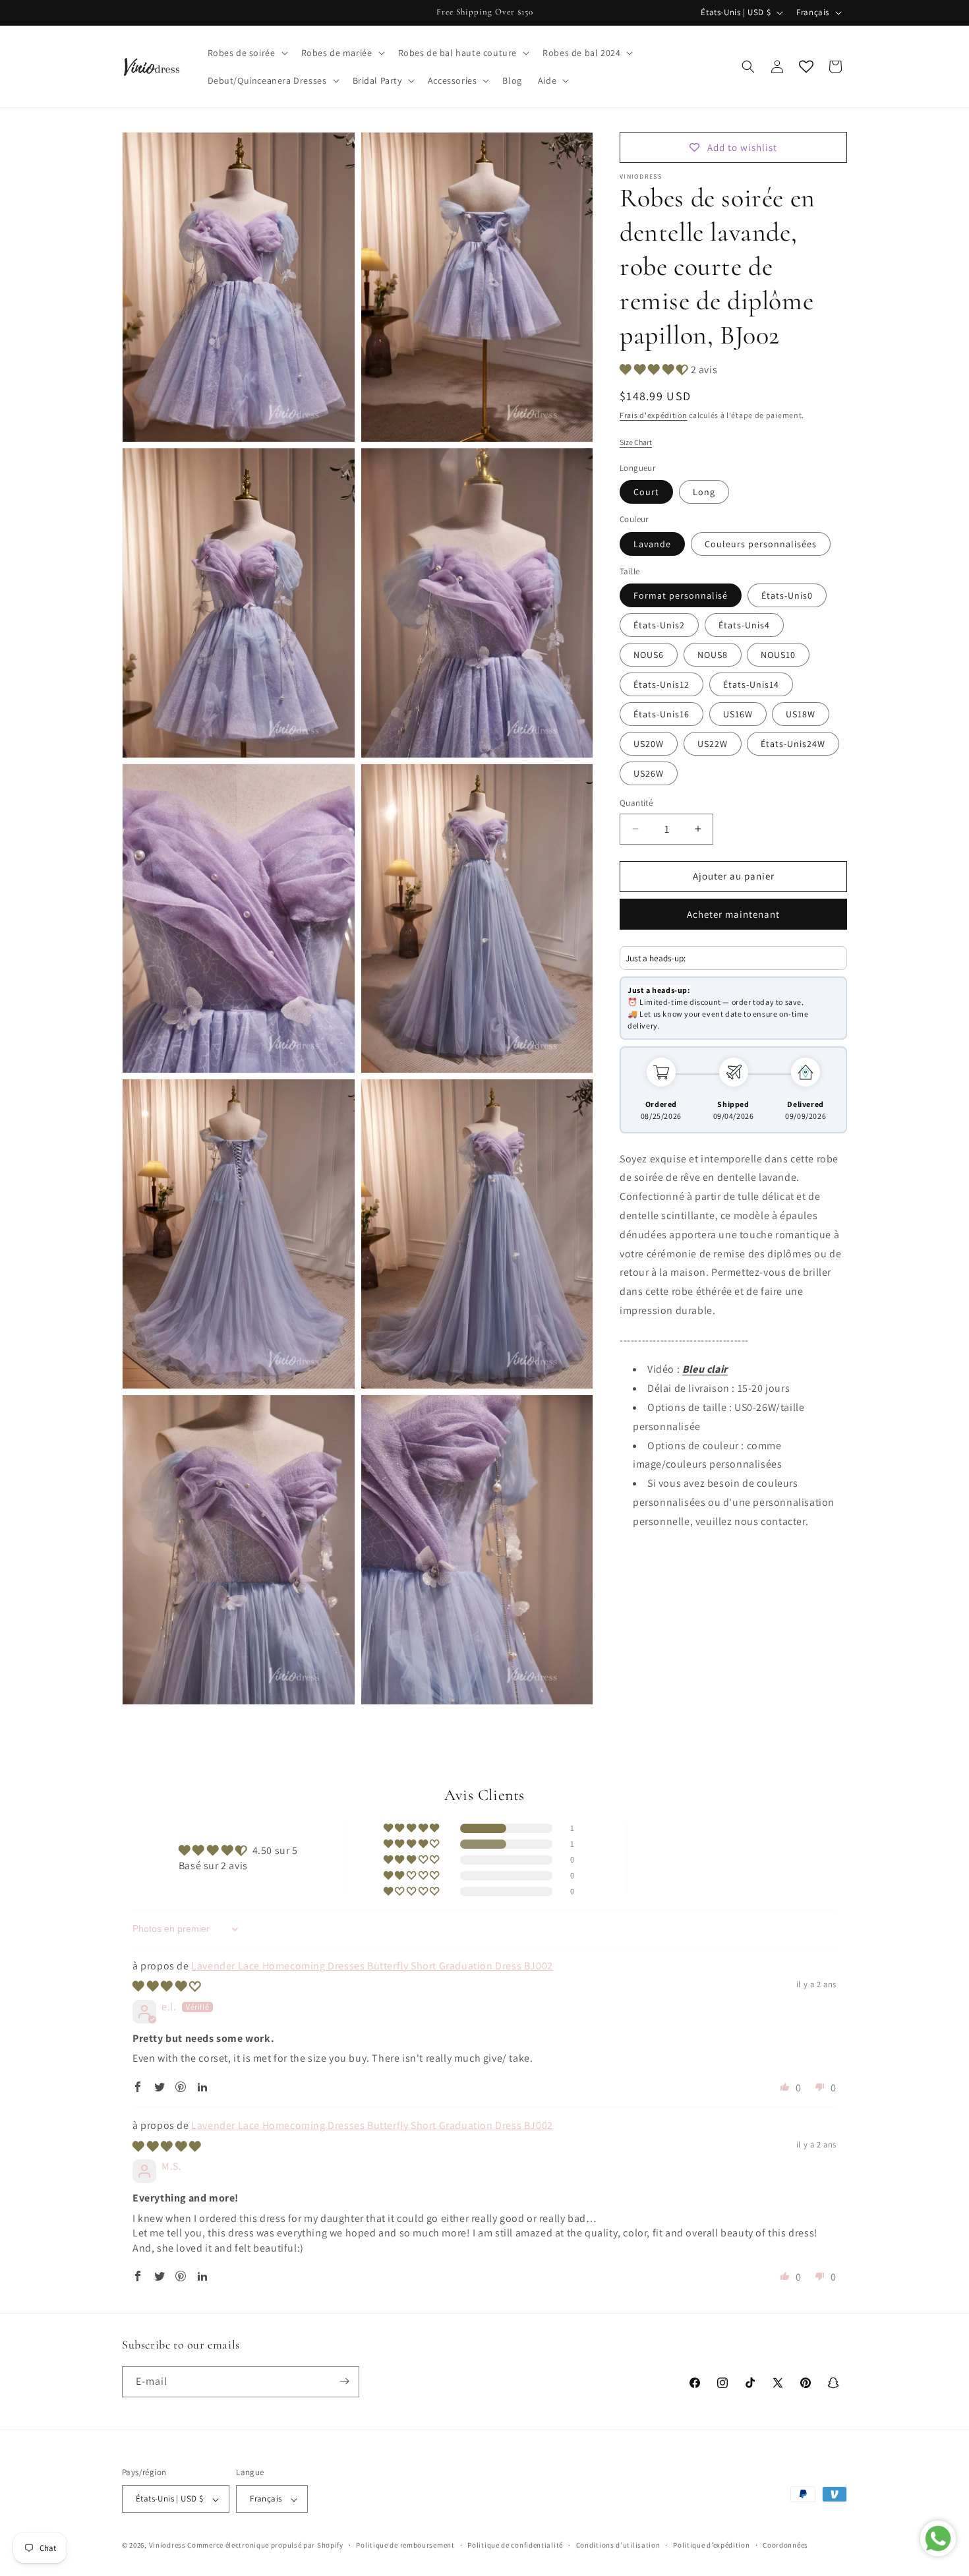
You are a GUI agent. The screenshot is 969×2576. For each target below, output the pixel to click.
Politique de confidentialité (515, 2545)
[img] (167, 1986)
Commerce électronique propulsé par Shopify (265, 2546)
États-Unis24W (793, 744)
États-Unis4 (744, 625)
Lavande (652, 544)
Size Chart (636, 442)
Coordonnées (785, 2545)
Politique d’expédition (711, 2545)
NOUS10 (778, 655)
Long (704, 492)
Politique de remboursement (405, 2545)
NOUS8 (713, 655)
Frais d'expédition (654, 416)
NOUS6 (649, 655)
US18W (801, 714)
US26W (649, 773)
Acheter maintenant (733, 914)
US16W (738, 714)
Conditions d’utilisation (618, 2545)
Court (646, 492)
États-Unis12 (661, 684)
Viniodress (167, 2546)
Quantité (636, 803)
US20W (649, 744)
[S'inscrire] (344, 2381)
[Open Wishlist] (806, 67)
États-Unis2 (659, 625)
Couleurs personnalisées (761, 544)
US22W (713, 744)
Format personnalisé (681, 595)
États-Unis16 (661, 714)
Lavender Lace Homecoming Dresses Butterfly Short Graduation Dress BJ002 (372, 1966)
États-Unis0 (787, 595)
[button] (247, 53)
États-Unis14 (751, 684)
